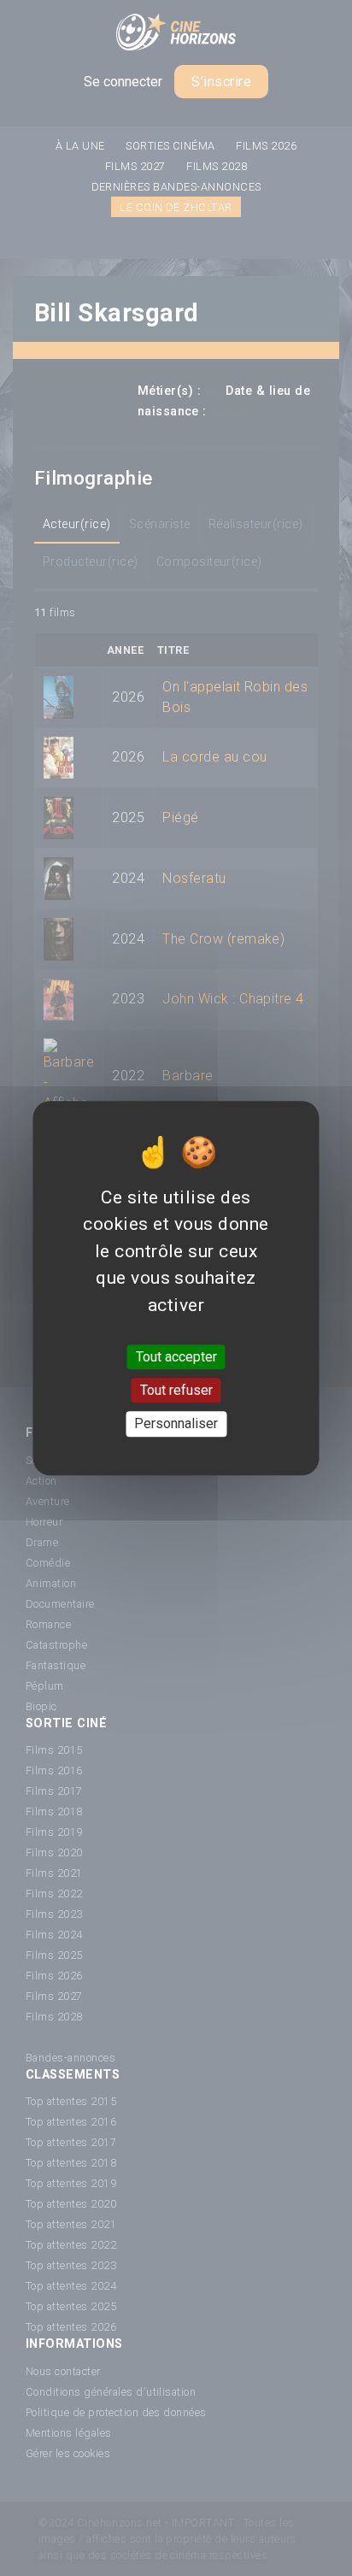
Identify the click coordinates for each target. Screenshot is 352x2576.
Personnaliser (176, 1424)
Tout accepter (176, 1357)
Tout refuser (176, 1390)
